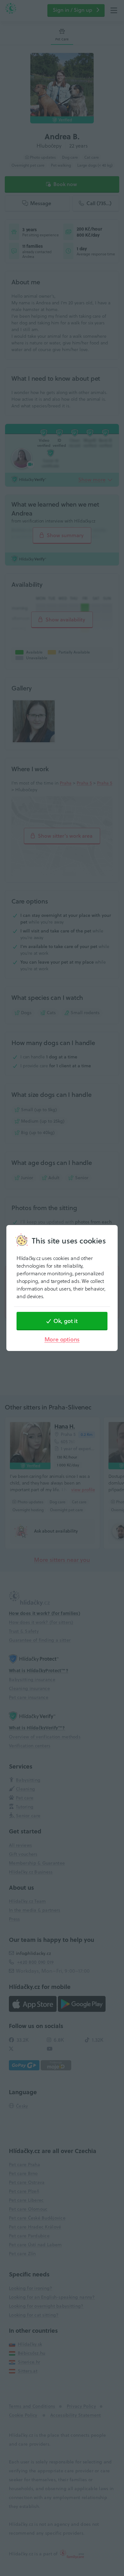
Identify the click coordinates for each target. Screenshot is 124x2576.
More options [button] (62, 1339)
